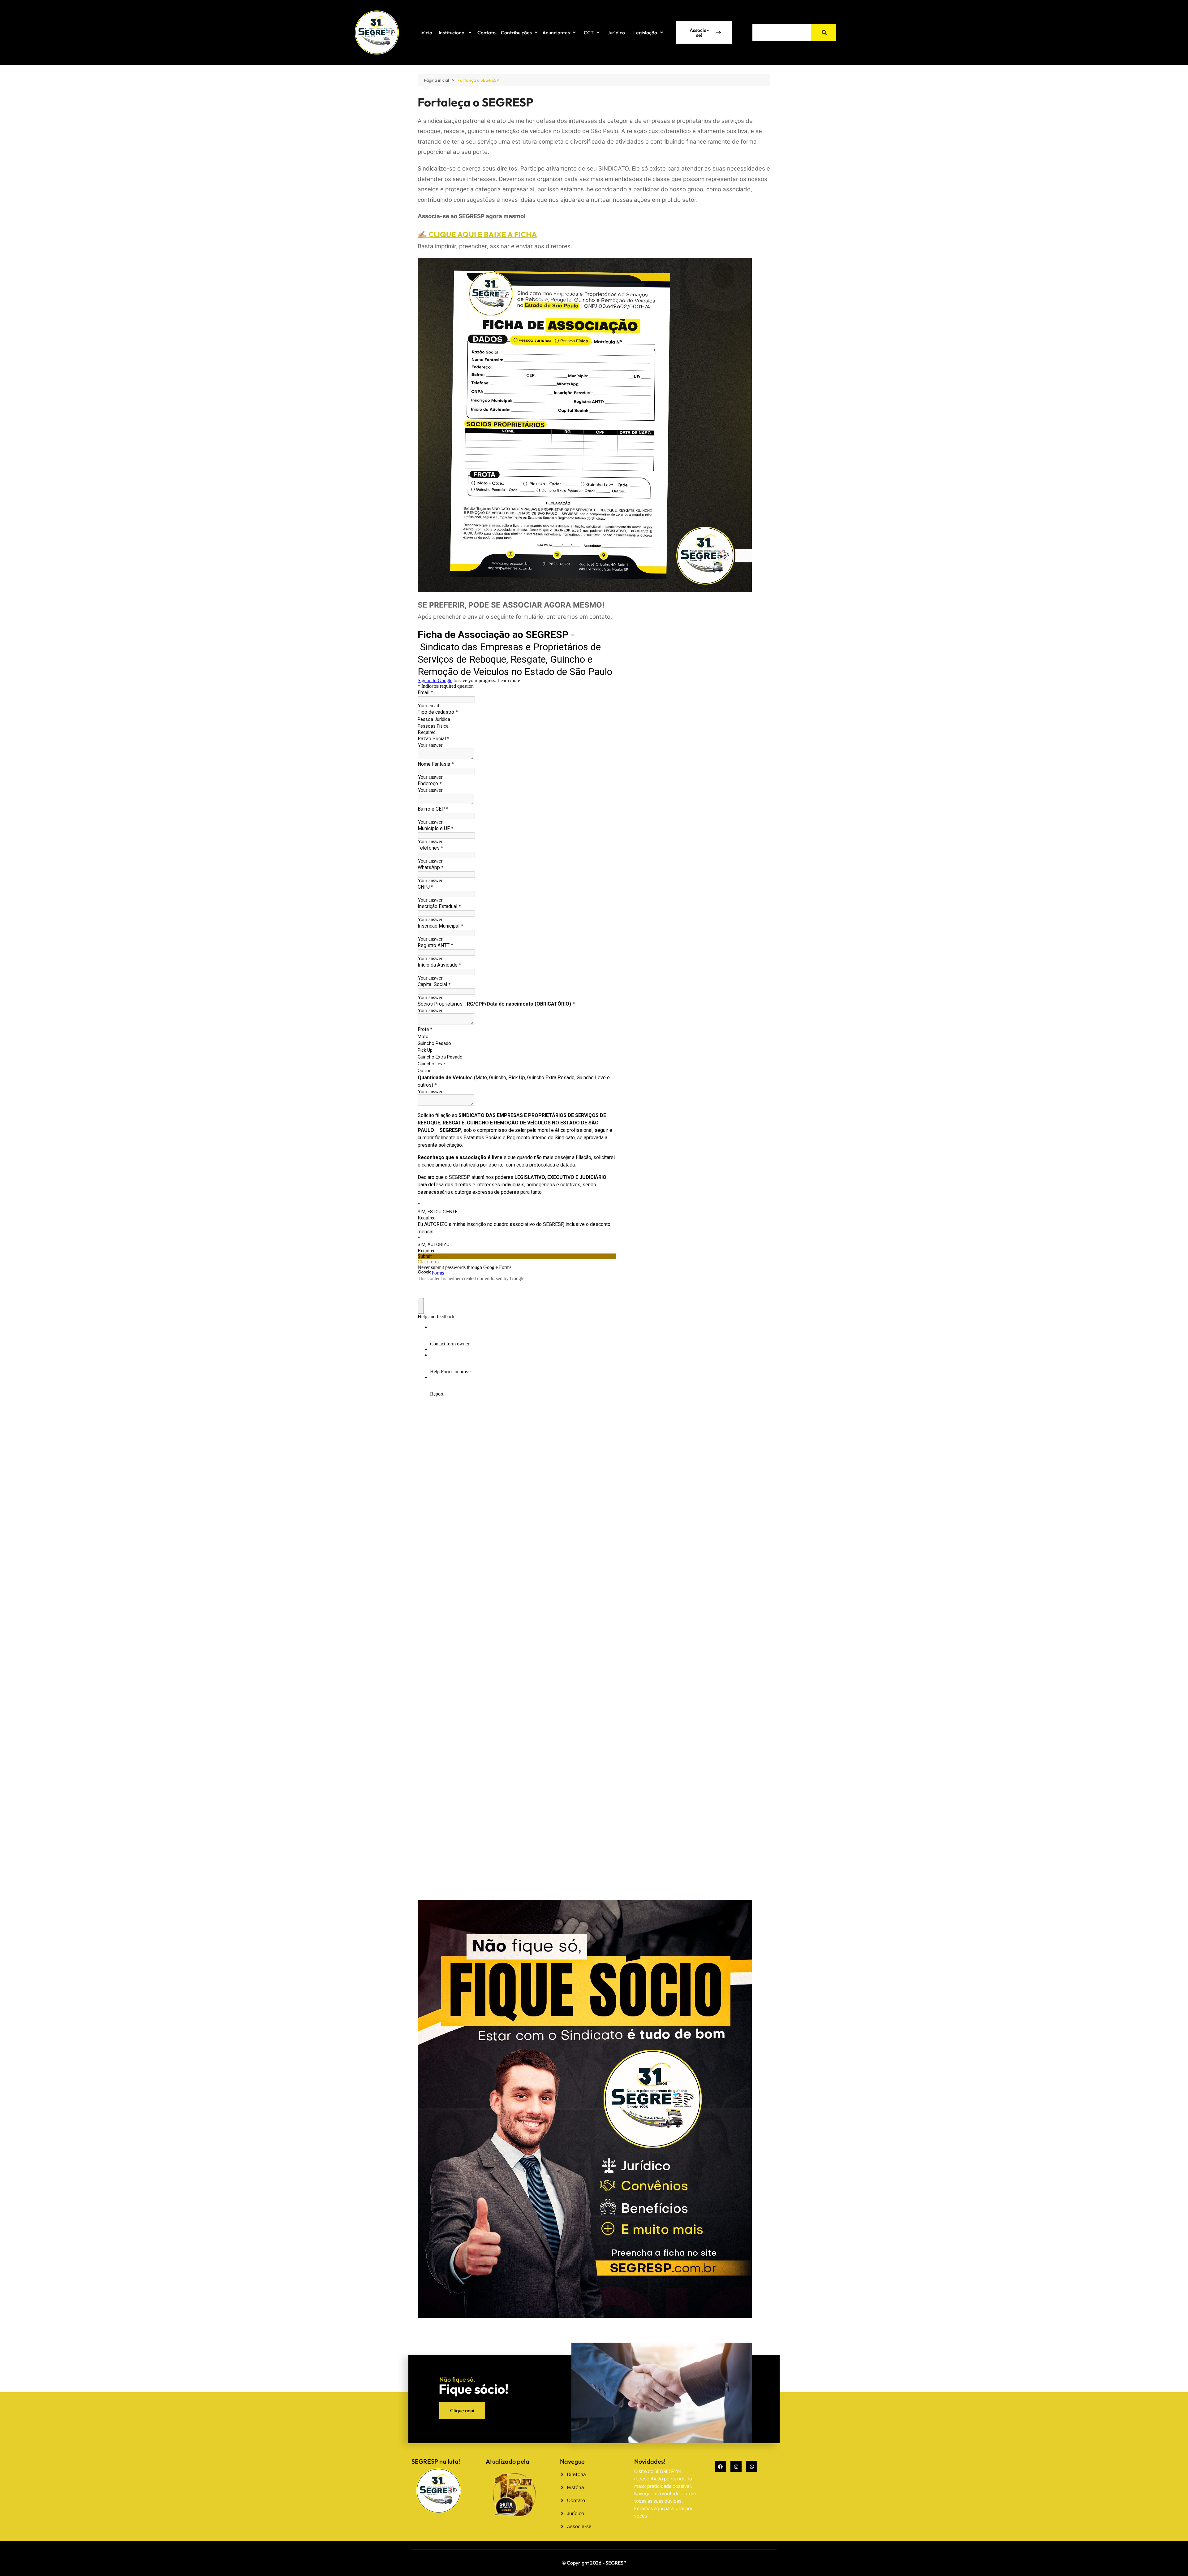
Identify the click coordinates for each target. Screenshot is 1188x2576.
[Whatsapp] (752, 2466)
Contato (486, 32)
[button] (455, 32)
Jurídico (616, 32)
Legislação (645, 32)
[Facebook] (720, 2466)
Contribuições (516, 32)
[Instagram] (736, 2466)
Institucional (452, 32)
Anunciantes (556, 32)
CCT (589, 32)
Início (426, 32)
